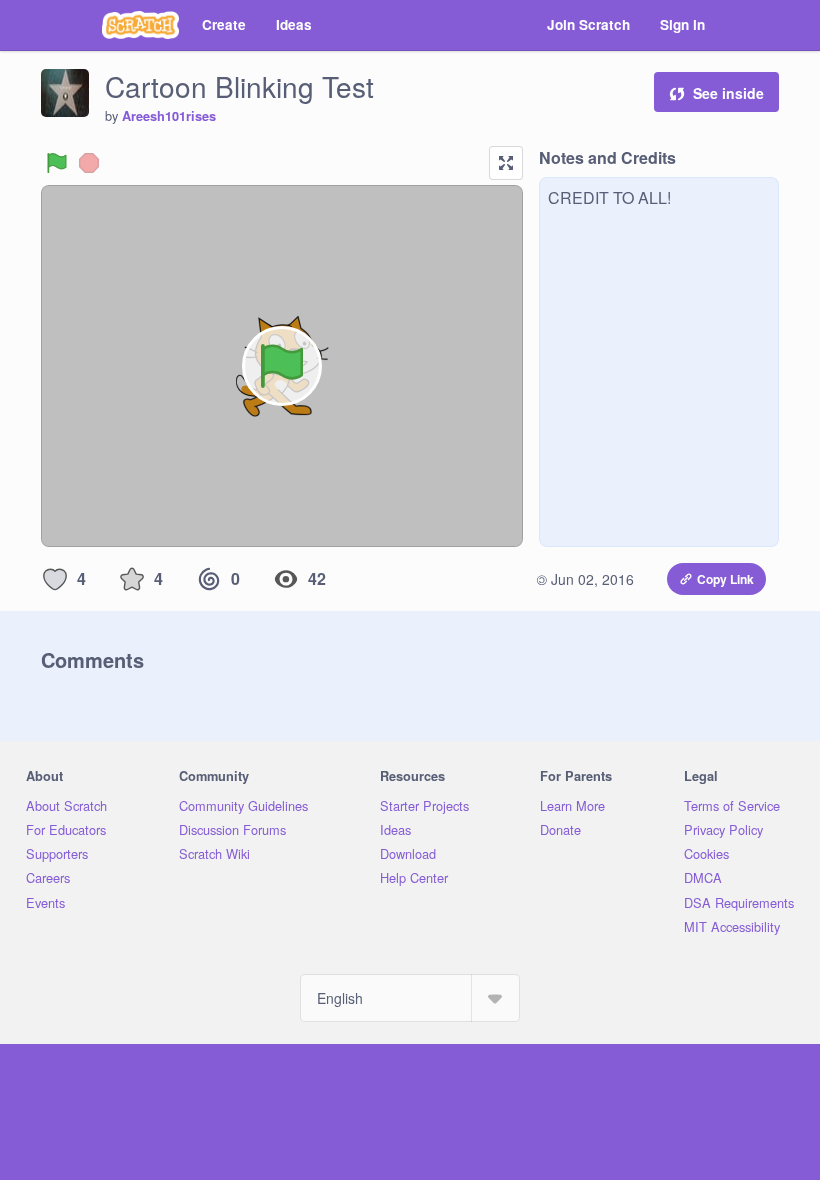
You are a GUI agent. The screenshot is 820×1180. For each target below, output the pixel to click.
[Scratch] (140, 25)
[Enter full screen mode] (506, 163)
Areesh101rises (169, 116)
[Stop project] (89, 163)
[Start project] (57, 163)
